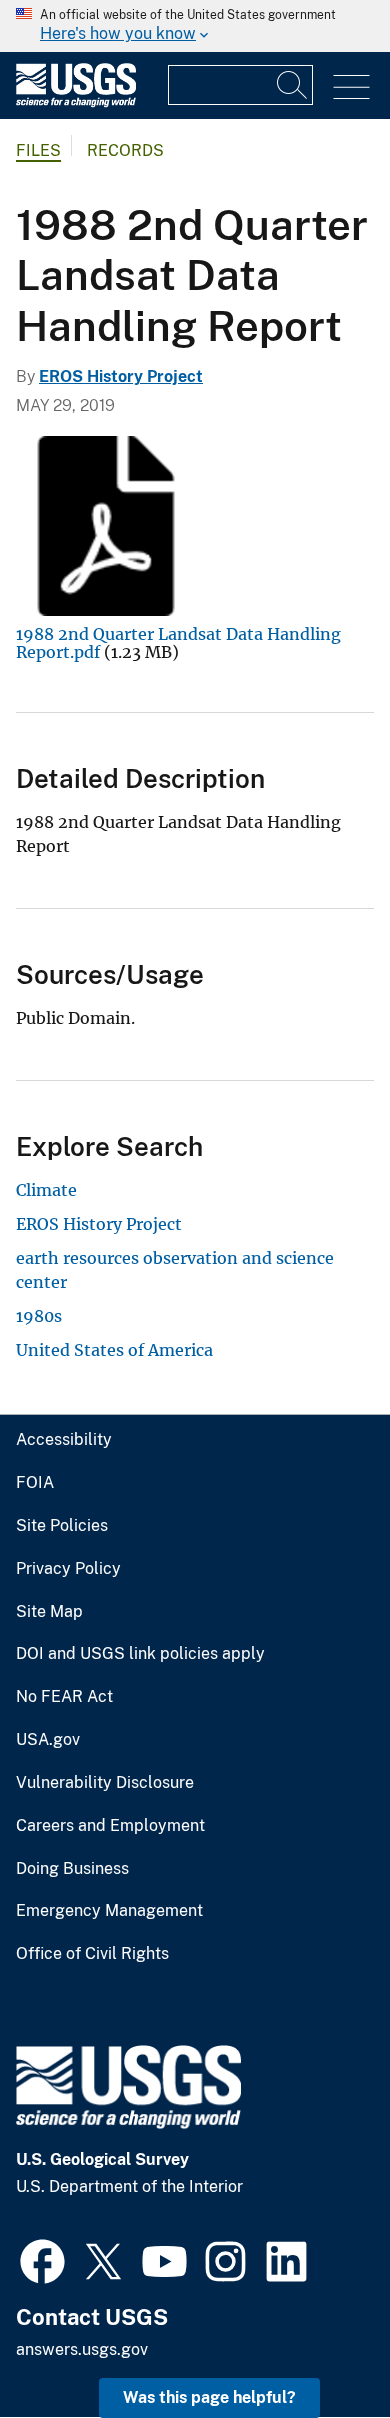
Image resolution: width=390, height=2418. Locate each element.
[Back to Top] (317, 2345)
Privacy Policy (68, 1569)
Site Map (49, 1612)
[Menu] (351, 87)
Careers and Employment (110, 1826)
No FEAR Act (64, 1697)
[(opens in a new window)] (42, 2259)
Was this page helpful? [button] (209, 2397)
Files (38, 150)
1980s (39, 1316)
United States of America (114, 1350)
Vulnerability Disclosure (105, 1783)
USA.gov (48, 1740)
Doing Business (72, 1869)
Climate (46, 1190)
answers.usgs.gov (82, 2349)
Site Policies (62, 1526)
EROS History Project (121, 376)
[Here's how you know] (195, 26)
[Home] (76, 102)
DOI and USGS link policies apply (140, 1654)
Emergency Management (109, 1911)
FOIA (35, 1483)
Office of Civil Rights (92, 1954)
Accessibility (64, 1440)
